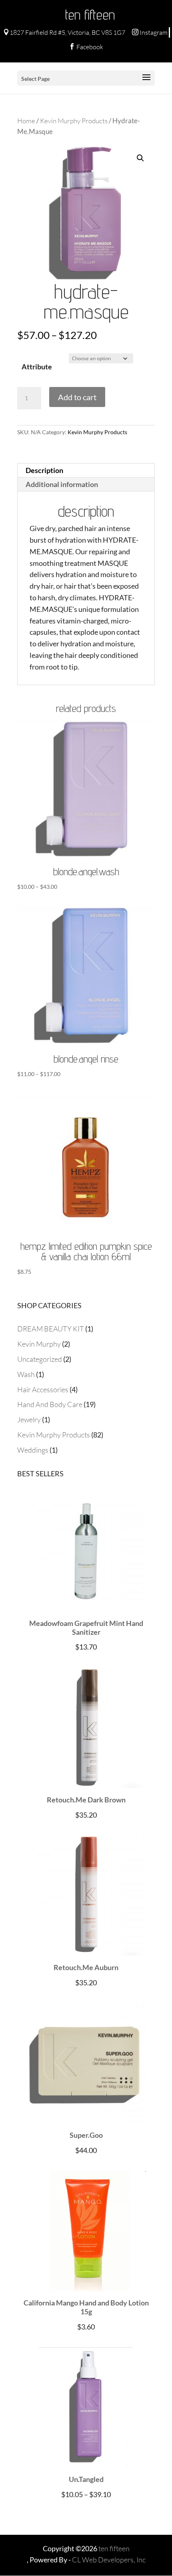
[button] (140, 158)
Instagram (150, 32)
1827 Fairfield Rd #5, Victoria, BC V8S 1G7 (64, 32)
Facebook (86, 47)
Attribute (37, 367)
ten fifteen (90, 14)
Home (26, 121)
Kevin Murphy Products (74, 121)
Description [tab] (44, 470)
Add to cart (77, 397)
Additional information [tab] (62, 484)
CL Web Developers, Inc (109, 2560)
